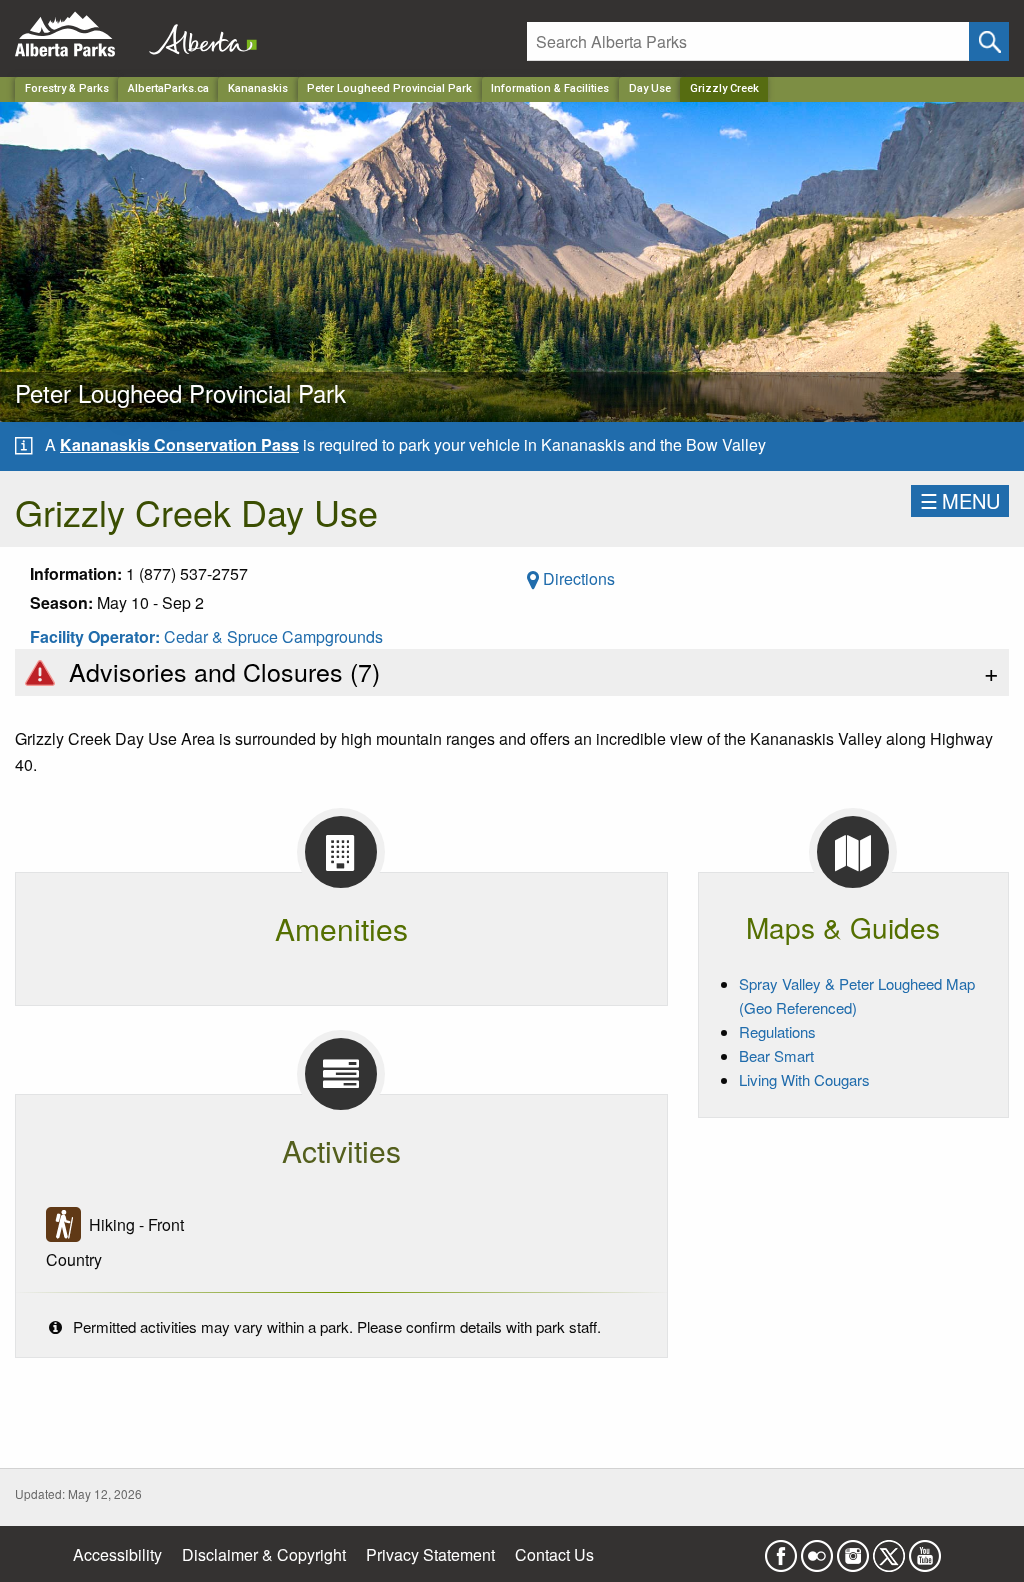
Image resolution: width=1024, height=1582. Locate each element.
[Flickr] (817, 1549)
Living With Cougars (804, 1079)
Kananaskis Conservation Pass (179, 444)
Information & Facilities (550, 88)
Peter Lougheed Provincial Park (389, 88)
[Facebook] (781, 1549)
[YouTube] (925, 1549)
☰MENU (960, 500)
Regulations (777, 1031)
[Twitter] (889, 1549)
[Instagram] (853, 1549)
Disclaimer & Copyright (264, 1554)
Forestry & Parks (67, 88)
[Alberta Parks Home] (77, 34)
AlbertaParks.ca (168, 88)
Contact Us (554, 1554)
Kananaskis (258, 88)
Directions (577, 578)
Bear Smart (776, 1055)
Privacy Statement (430, 1554)
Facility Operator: (97, 636)
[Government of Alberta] (197, 34)
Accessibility (117, 1554)
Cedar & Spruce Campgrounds (273, 636)
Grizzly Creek (724, 88)
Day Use (650, 88)
